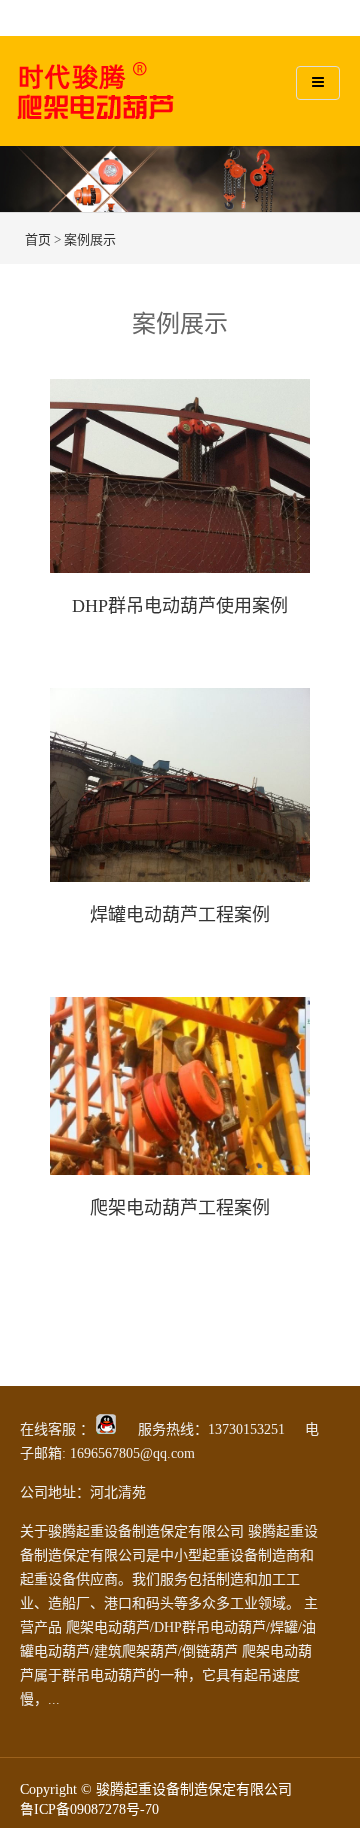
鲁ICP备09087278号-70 (89, 1809)
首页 (38, 239)
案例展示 (90, 239)
